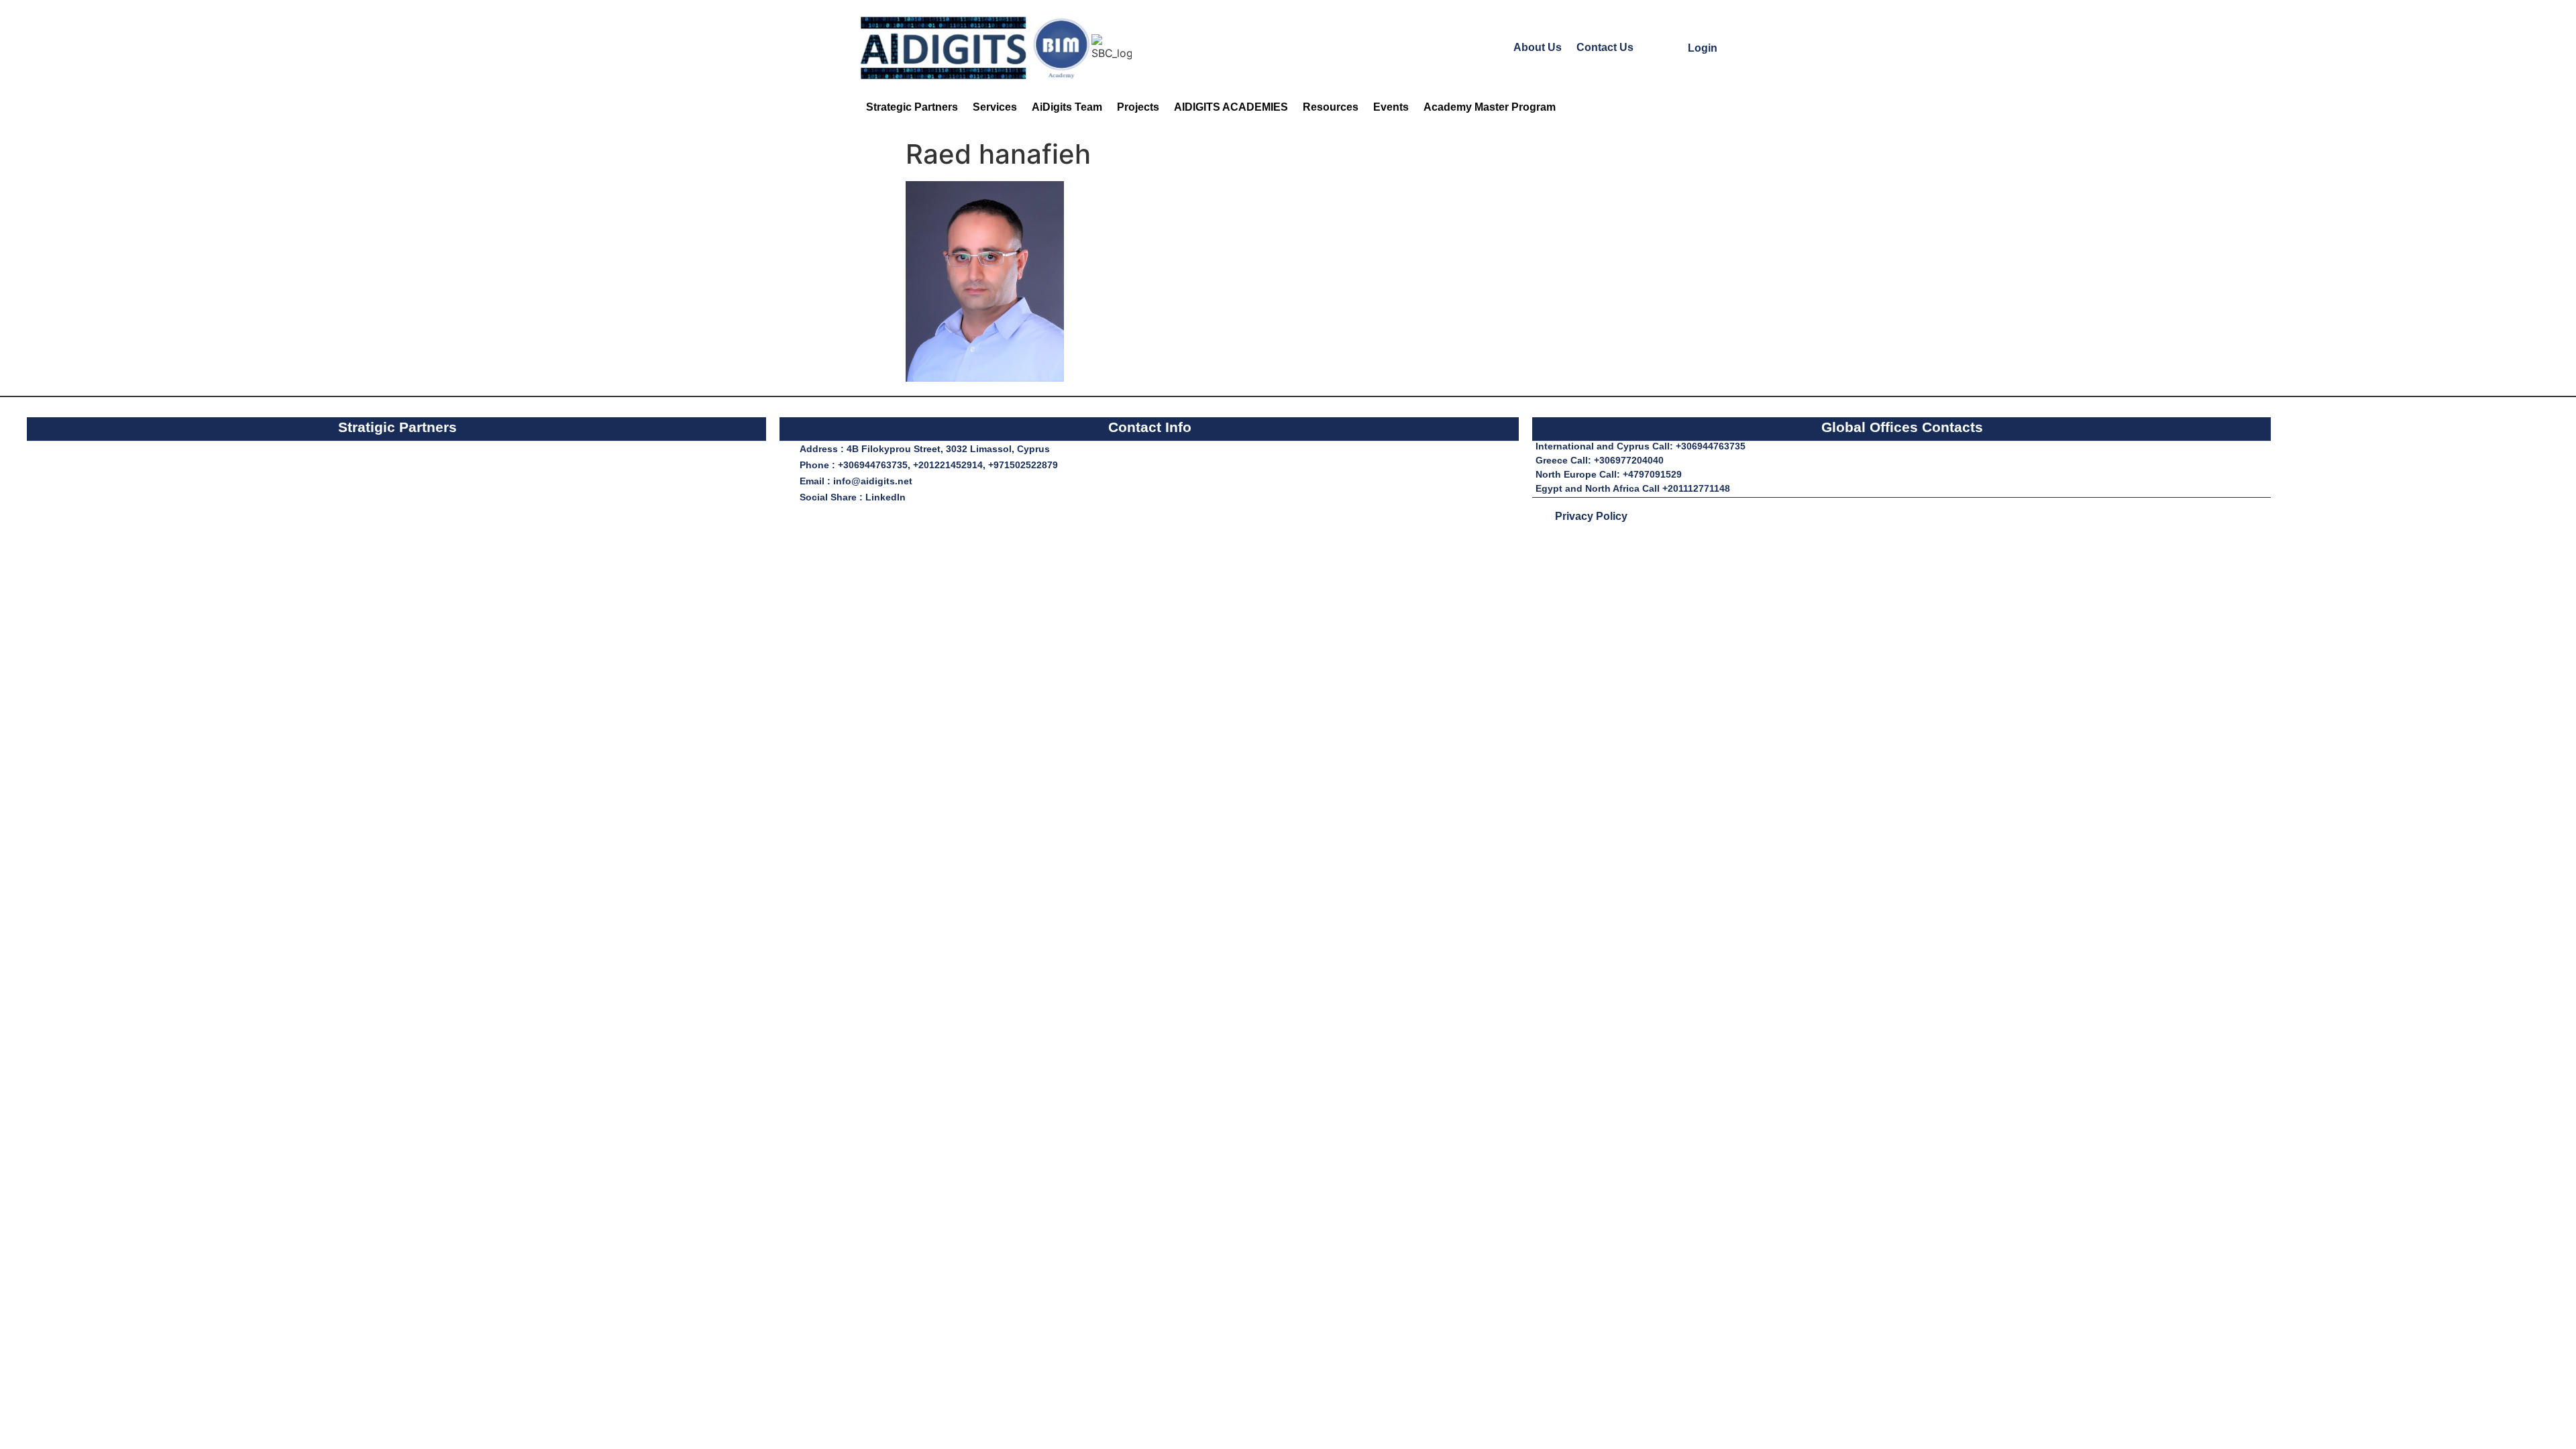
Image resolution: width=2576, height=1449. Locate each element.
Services (995, 107)
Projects (1138, 107)
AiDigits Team (1067, 107)
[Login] (1675, 47)
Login (1703, 48)
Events (1391, 107)
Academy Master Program (1490, 107)
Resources (1331, 107)
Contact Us (1605, 47)
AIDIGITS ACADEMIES (1231, 107)
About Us (1538, 47)
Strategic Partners (912, 107)
